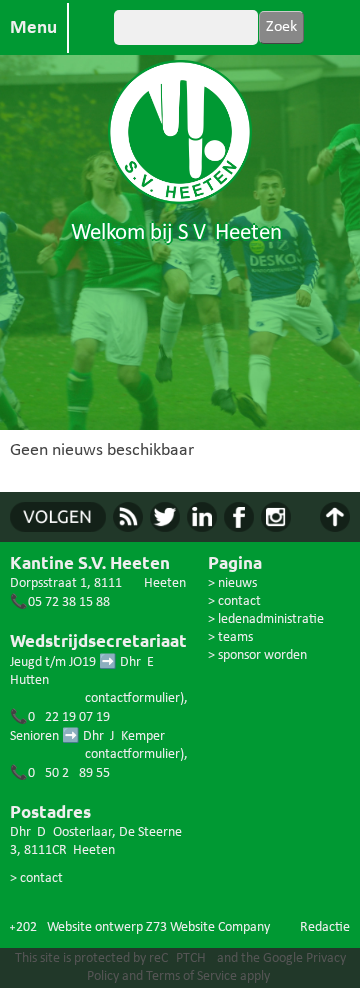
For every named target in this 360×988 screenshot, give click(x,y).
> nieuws (232, 583)
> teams (230, 637)
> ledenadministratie (266, 619)
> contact (36, 878)
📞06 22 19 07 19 (60, 717)
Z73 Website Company (208, 927)
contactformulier (132, 698)
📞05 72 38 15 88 (60, 602)
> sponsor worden (257, 655)
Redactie (325, 927)
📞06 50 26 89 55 (60, 773)
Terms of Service (191, 976)
